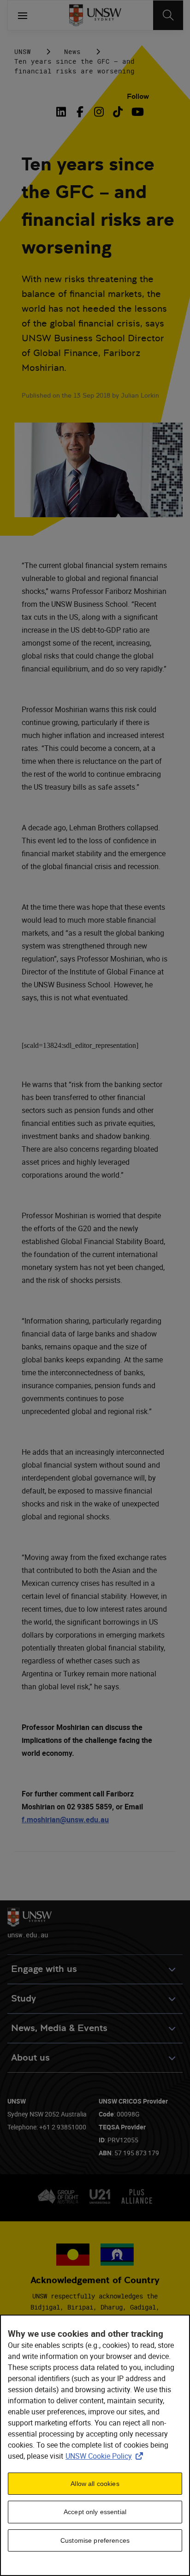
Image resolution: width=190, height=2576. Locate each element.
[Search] (168, 15)
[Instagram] (99, 112)
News (72, 51)
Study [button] (24, 1999)
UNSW (23, 51)
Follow (138, 96)
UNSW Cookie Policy (106, 2456)
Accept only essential (95, 2512)
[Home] (95, 15)
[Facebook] (80, 112)
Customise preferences (95, 2540)
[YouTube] (137, 112)
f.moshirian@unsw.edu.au (65, 1820)
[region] (95, 2445)
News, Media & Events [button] (59, 2028)
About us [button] (30, 2058)
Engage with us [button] (44, 1969)
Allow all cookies (95, 2484)
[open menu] (23, 15)
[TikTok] (118, 112)
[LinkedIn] (63, 112)
